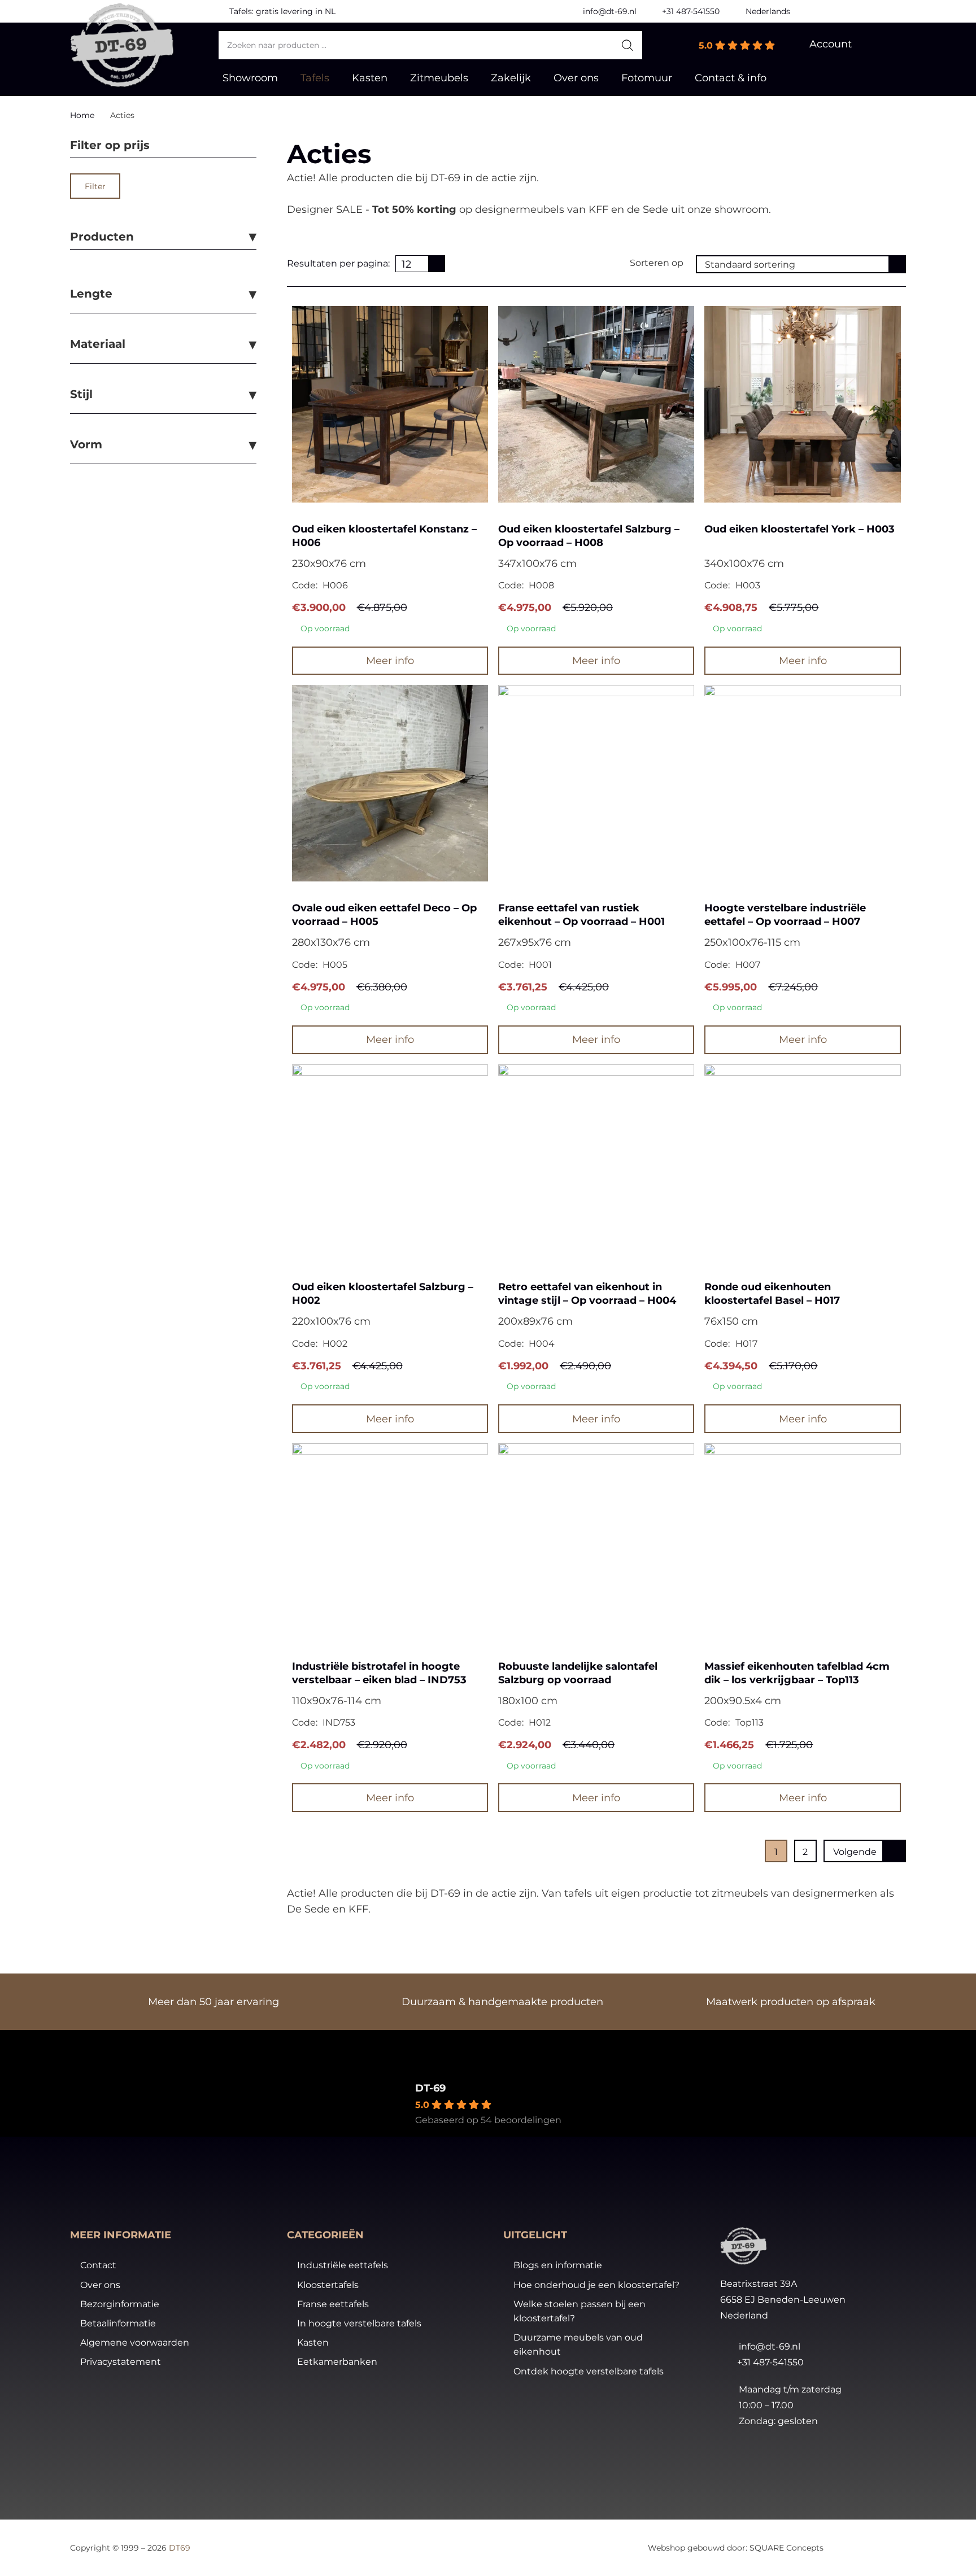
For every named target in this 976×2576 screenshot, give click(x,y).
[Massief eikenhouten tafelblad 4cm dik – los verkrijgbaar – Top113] (802, 1541)
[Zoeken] (628, 45)
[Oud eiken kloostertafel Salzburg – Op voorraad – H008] (596, 404)
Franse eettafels (333, 2304)
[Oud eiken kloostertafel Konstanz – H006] (390, 404)
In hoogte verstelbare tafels (359, 2323)
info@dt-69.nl (770, 2346)
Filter (95, 186)
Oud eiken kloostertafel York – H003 (799, 529)
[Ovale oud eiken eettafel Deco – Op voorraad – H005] (390, 783)
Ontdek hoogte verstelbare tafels (589, 2371)
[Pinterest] (872, 11)
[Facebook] (849, 11)
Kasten (313, 2343)
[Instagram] (895, 11)
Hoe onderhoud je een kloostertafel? (596, 2285)
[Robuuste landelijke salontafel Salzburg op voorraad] (596, 1541)
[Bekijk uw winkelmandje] (887, 45)
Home (82, 115)
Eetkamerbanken (337, 2362)
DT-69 (430, 2088)
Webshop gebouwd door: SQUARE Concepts (736, 2548)
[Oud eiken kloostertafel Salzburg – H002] (390, 1162)
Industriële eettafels (343, 2265)
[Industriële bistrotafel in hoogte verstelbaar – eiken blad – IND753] (390, 1541)
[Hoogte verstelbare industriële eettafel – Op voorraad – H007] (802, 783)
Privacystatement (121, 2362)
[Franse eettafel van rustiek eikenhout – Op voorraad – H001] (596, 783)
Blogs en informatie (558, 2265)
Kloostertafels (328, 2285)
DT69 (180, 2548)
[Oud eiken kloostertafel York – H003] (802, 404)
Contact (98, 2265)
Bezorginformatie (120, 2304)
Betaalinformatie (118, 2323)
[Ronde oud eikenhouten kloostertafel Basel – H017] (802, 1162)
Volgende (855, 1852)
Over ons (100, 2285)
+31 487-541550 (770, 2362)
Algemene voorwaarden (135, 2343)
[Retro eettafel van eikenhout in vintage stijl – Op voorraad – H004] (596, 1162)
